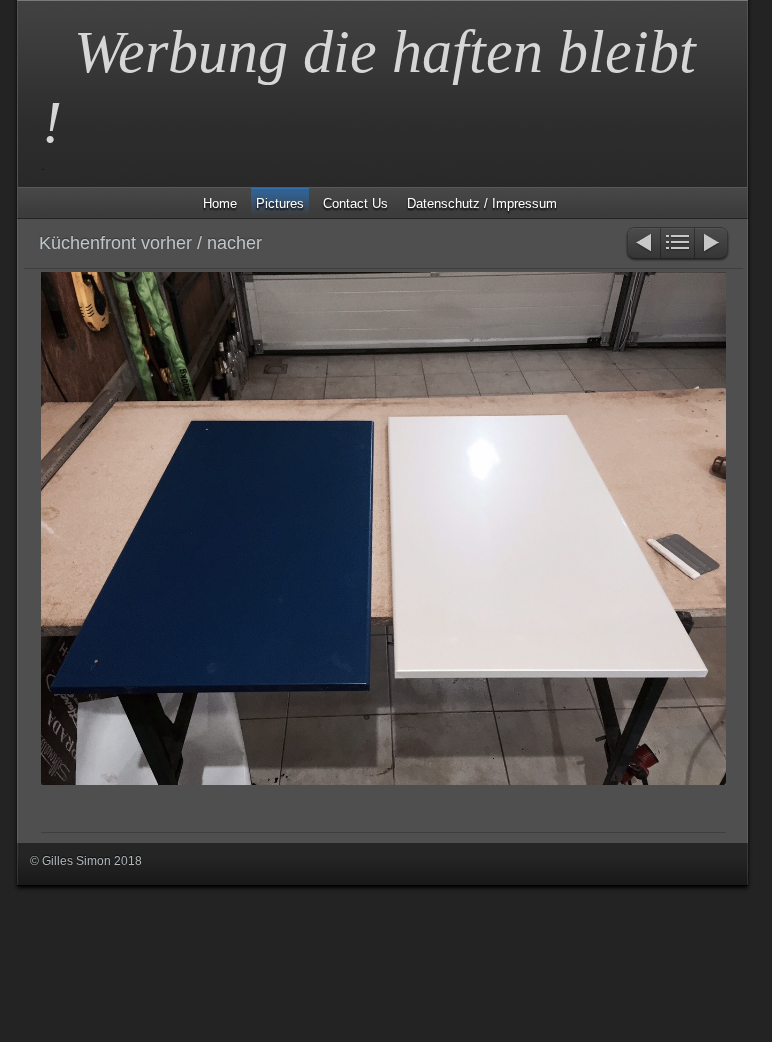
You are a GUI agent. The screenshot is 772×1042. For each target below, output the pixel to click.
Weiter (712, 244)
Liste (677, 244)
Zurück (642, 244)
